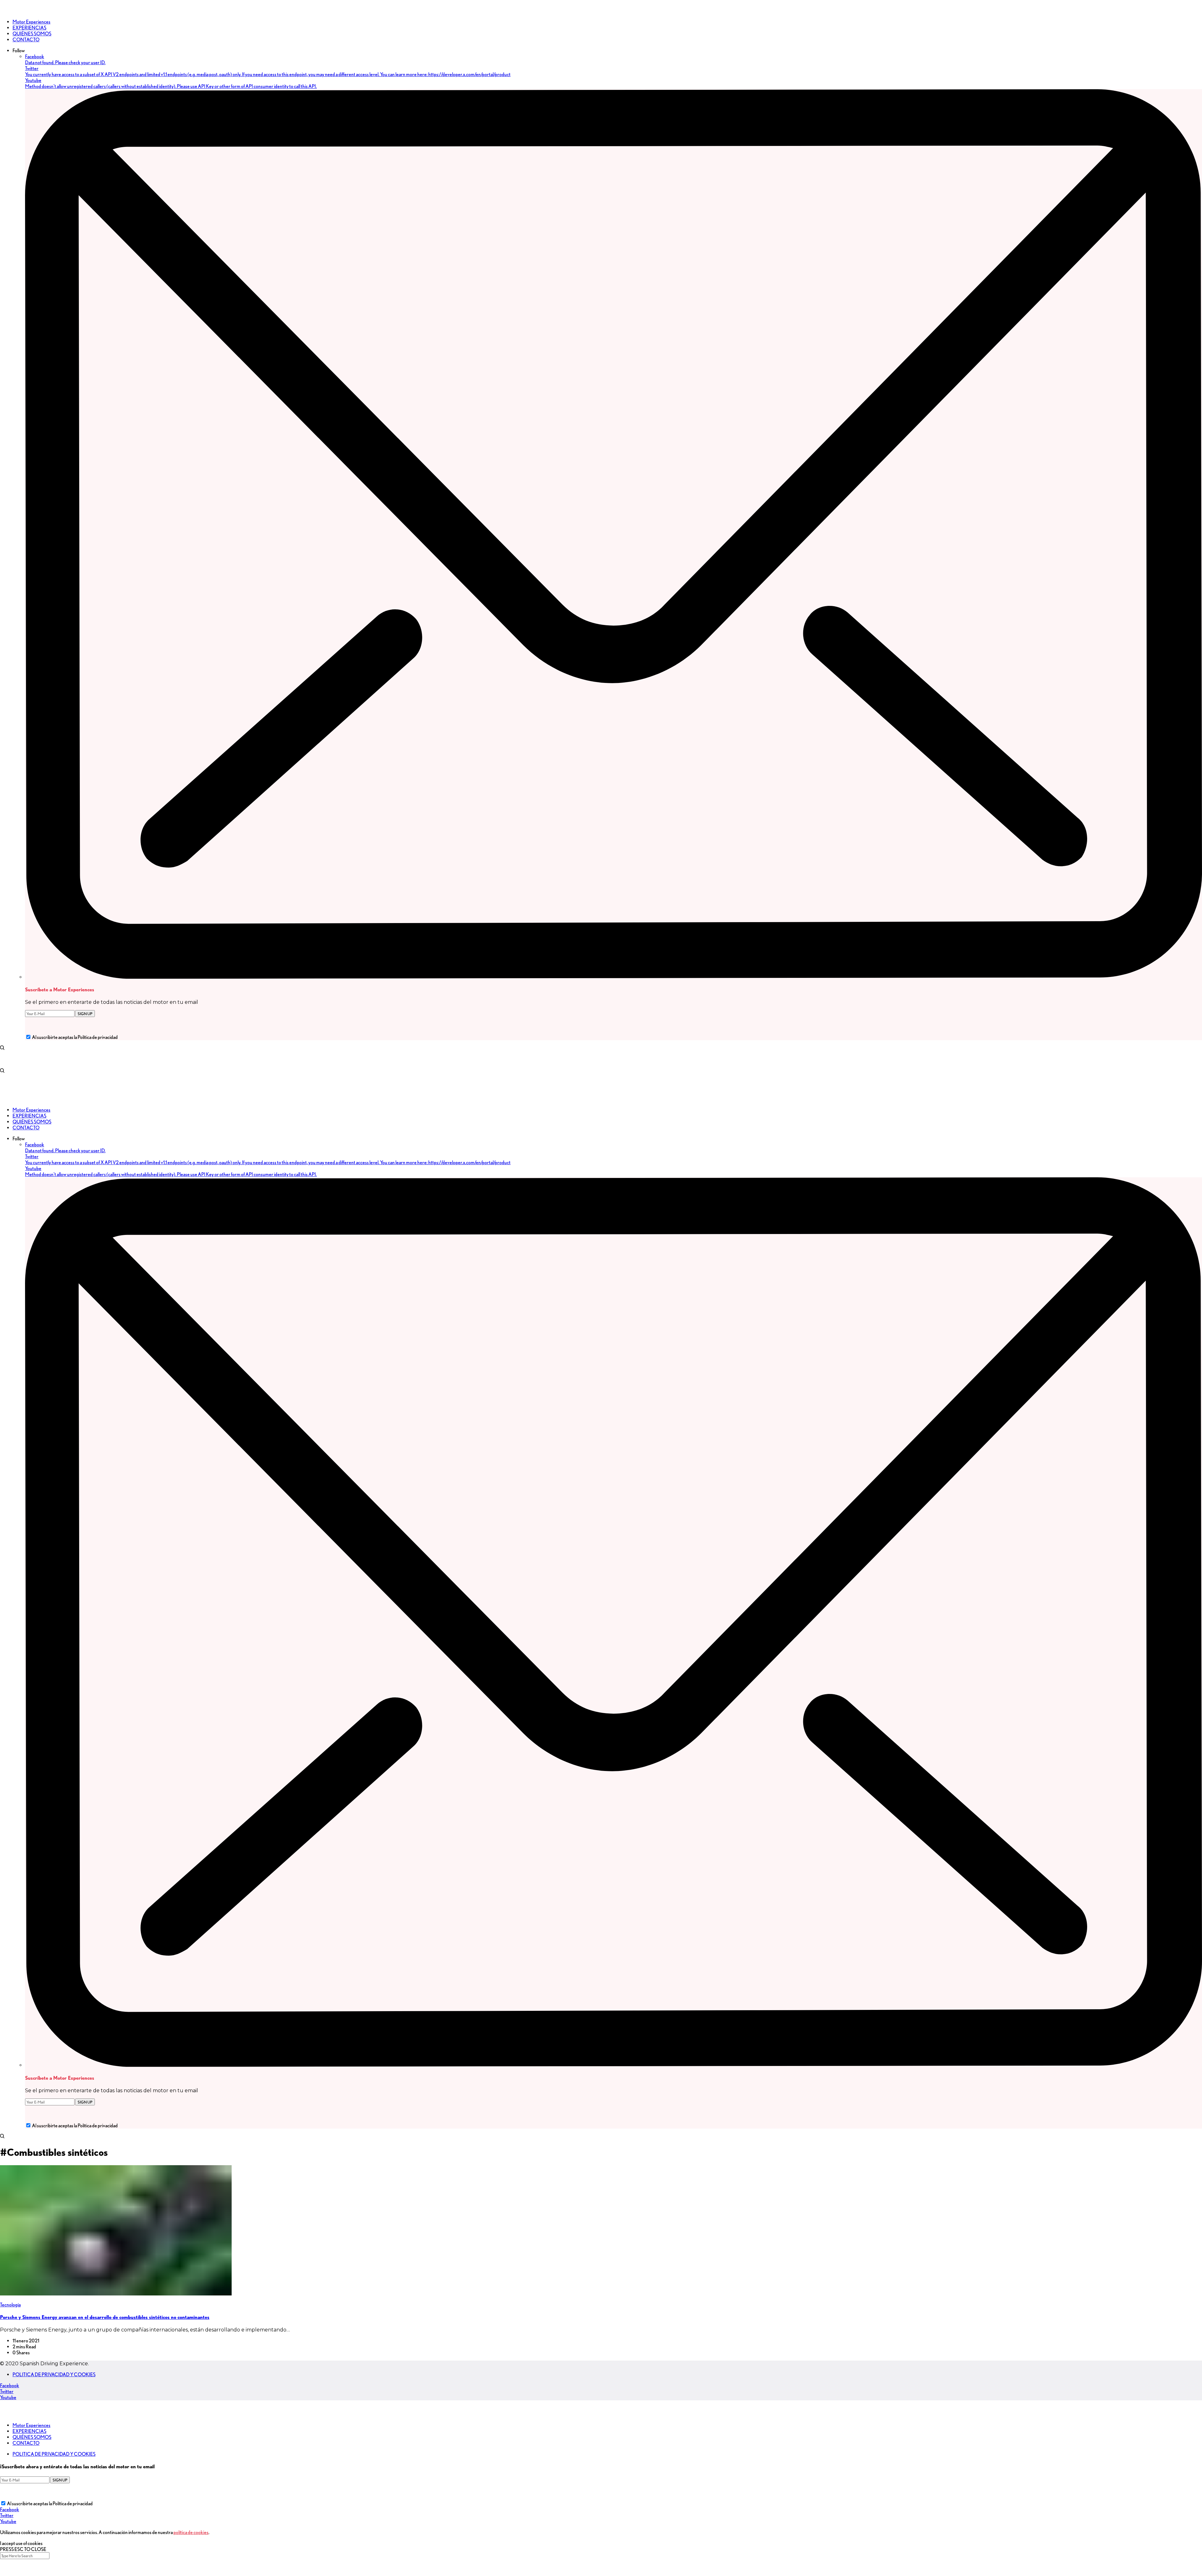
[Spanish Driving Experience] (9, 11)
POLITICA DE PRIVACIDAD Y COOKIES (54, 2375)
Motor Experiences (31, 2425)
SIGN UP (85, 1014)
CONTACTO (26, 2443)
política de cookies (191, 2532)
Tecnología (10, 2305)
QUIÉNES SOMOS (32, 2437)
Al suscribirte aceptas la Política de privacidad (75, 1037)
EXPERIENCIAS (29, 2431)
